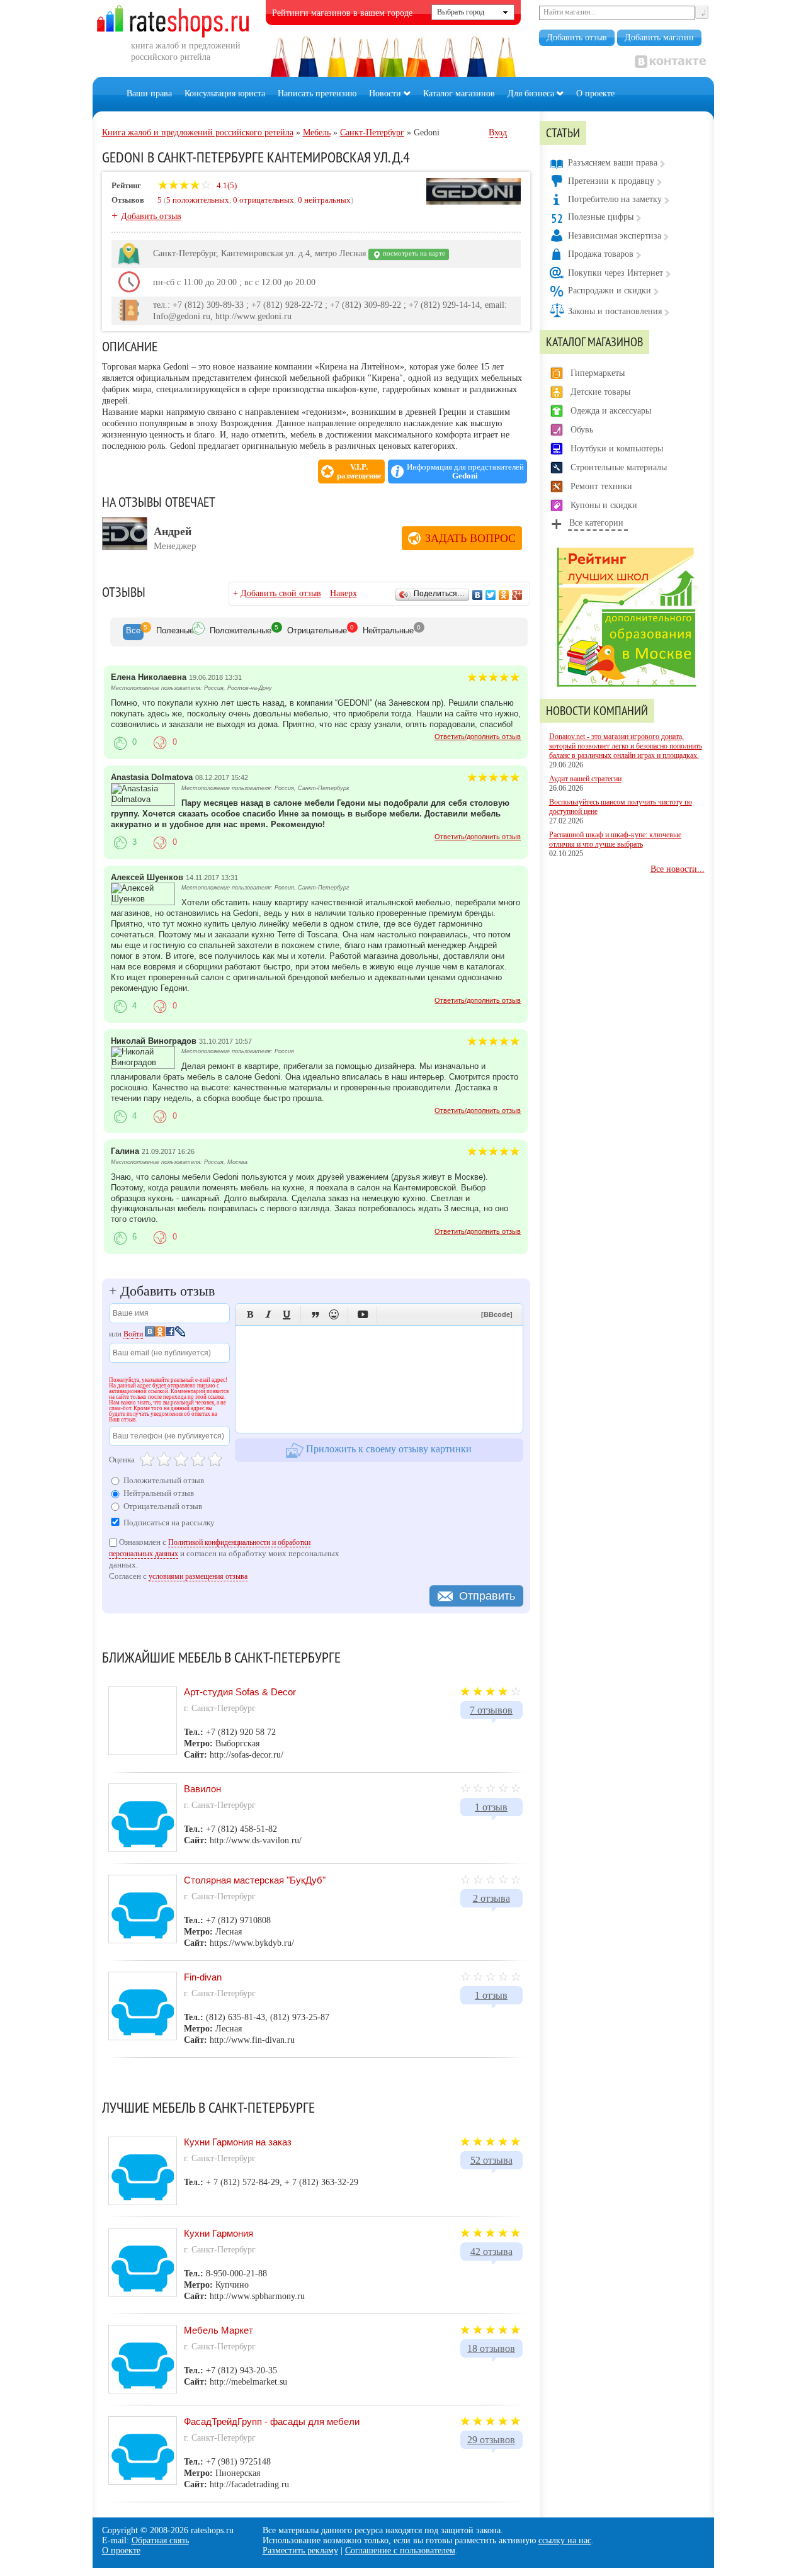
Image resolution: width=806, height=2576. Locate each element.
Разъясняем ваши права (613, 163)
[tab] (133, 632)
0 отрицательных (264, 200)
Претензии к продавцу (611, 181)
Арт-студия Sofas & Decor (240, 1692)
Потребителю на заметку (615, 199)
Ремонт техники (601, 486)
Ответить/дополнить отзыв (478, 737)
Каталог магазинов (459, 93)
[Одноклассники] (504, 595)
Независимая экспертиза (615, 236)
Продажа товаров (601, 254)
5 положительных (198, 200)
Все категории (596, 523)
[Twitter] (491, 595)
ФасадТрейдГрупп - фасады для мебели (272, 2421)
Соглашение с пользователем (400, 2551)
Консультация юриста (225, 93)
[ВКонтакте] (478, 595)
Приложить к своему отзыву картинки (388, 1449)
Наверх (343, 593)
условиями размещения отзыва (198, 1576)
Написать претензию (317, 93)
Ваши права (149, 93)
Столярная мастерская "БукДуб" (255, 1880)
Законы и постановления (615, 311)
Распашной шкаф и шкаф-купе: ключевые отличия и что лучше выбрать (615, 839)
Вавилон (202, 1789)
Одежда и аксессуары (611, 411)
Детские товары (600, 392)
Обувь (582, 430)
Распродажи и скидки (610, 291)
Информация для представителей (465, 472)
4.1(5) (226, 185)
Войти (133, 1334)
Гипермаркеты (598, 373)
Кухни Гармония (219, 2233)
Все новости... (678, 869)
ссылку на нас (565, 2540)
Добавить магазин (659, 37)
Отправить (487, 1596)
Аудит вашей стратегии (585, 779)
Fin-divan (203, 1977)
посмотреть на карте (413, 253)
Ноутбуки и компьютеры (617, 449)
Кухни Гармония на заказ (238, 2142)
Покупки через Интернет (616, 273)
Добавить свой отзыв (281, 593)
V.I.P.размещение (359, 472)
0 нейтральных (324, 200)
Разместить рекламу (300, 2551)
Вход (498, 133)
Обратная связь (160, 2540)
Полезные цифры (601, 217)
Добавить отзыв (577, 37)
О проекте (595, 93)
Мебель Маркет (219, 2330)
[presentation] (133, 632)
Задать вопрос (470, 538)
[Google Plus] (517, 595)
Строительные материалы (619, 467)
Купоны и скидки (604, 505)
